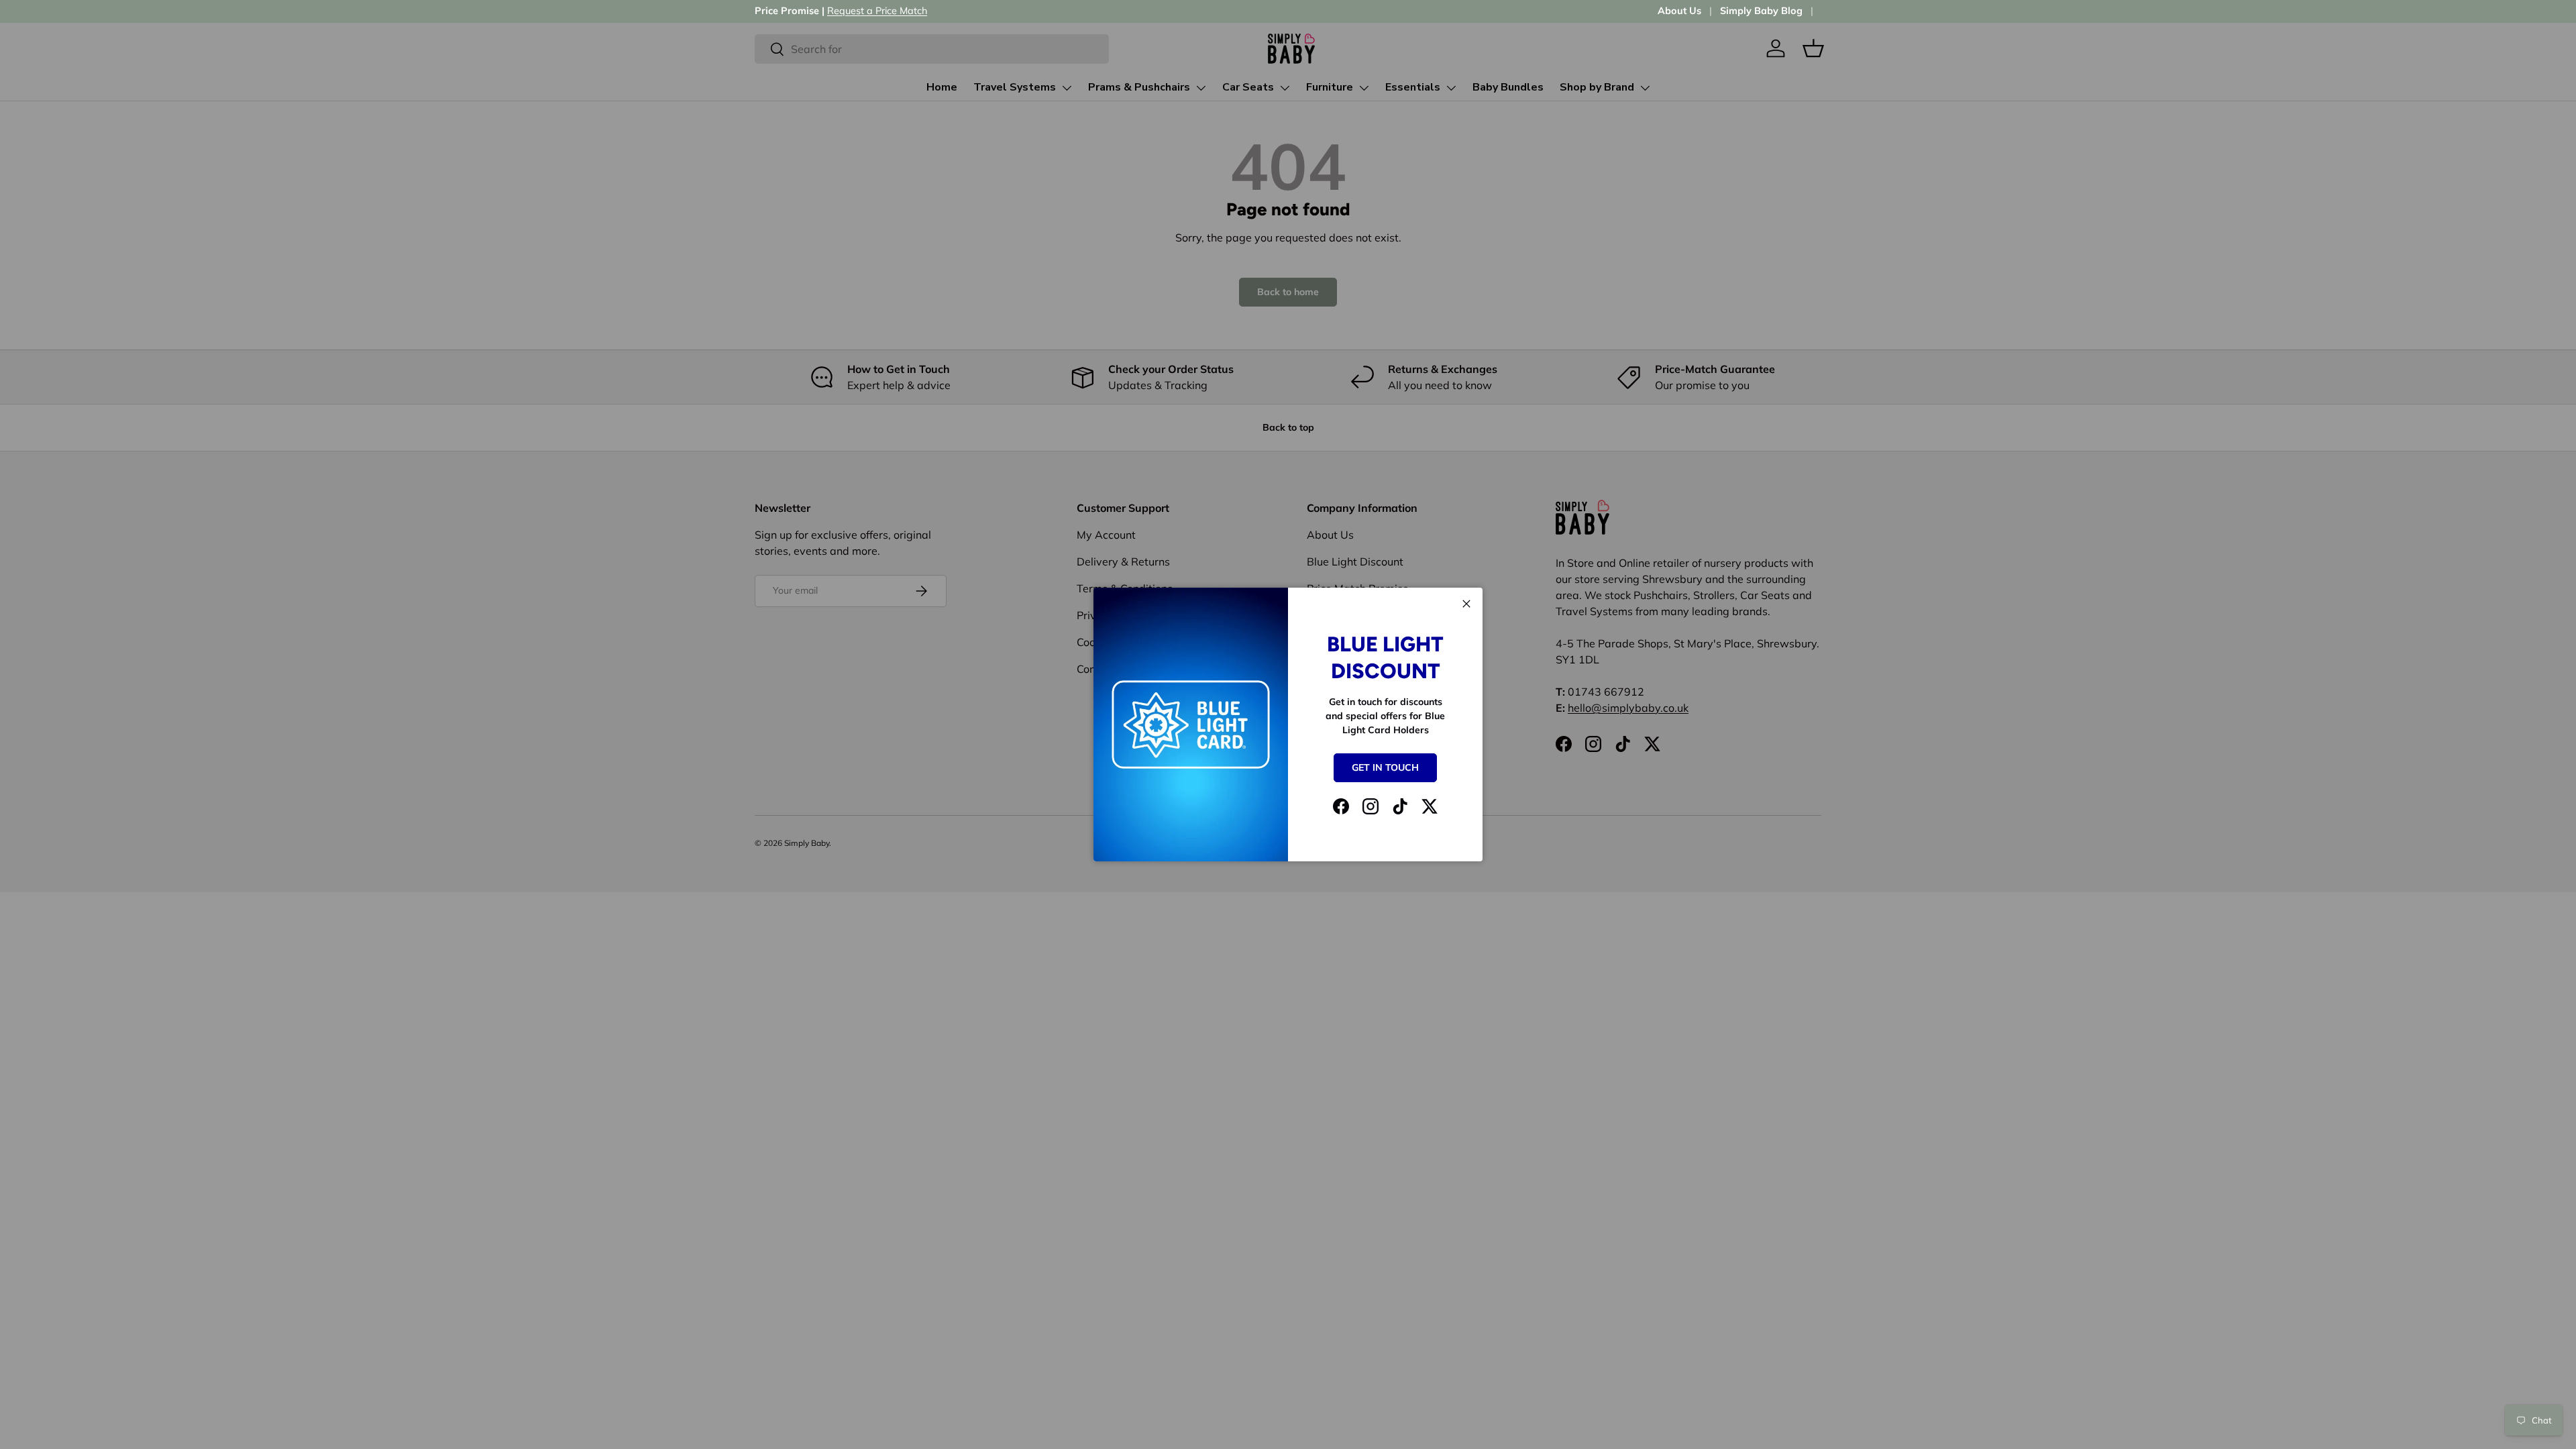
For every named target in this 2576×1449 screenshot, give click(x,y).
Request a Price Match (877, 11)
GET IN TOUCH (1385, 767)
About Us (1679, 11)
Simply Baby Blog (1761, 11)
